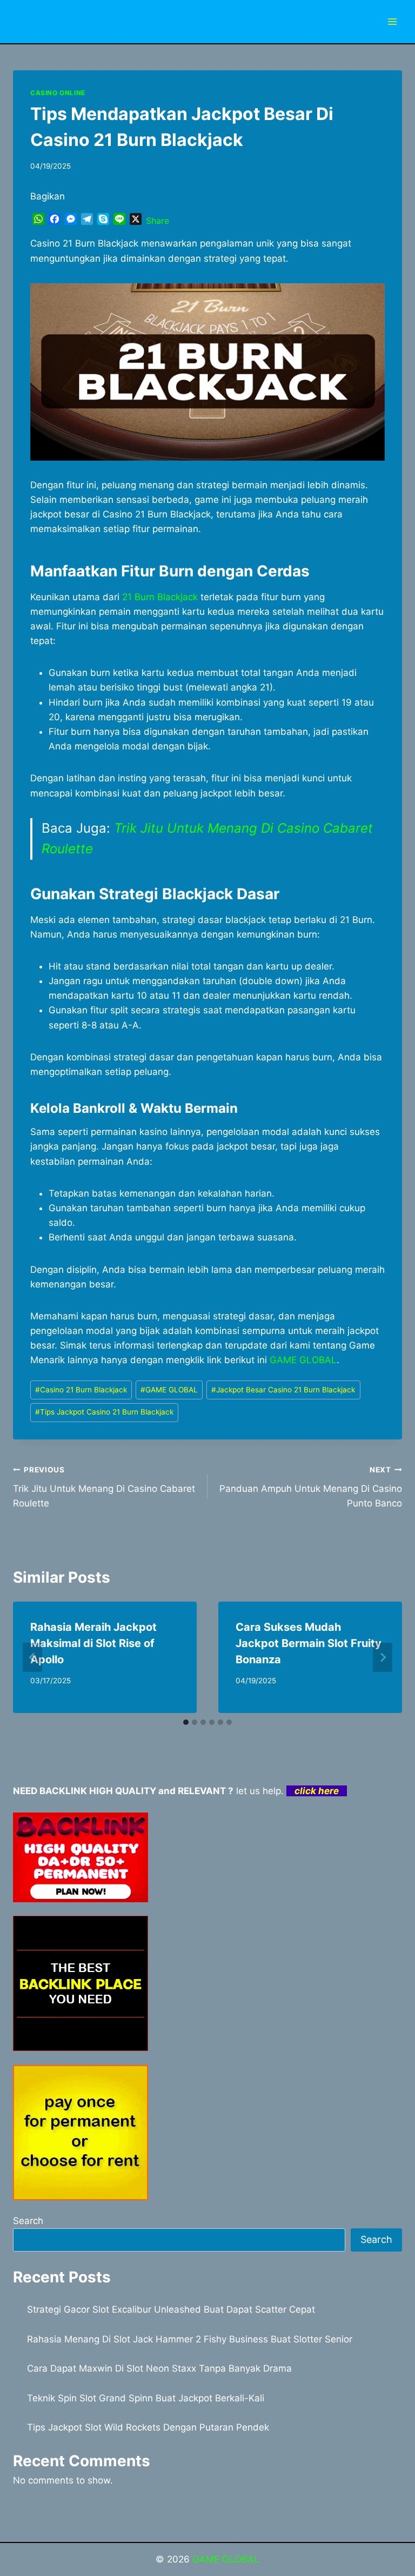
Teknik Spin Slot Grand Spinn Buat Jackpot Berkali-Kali (146, 2398)
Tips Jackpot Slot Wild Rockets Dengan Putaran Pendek (148, 2427)
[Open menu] (392, 21)
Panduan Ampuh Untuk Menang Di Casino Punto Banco (311, 1487)
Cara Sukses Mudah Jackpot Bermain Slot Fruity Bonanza (309, 1643)
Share (158, 221)
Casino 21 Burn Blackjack (81, 1390)
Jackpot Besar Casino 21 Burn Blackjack (283, 1390)
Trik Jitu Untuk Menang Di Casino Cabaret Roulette (104, 1487)
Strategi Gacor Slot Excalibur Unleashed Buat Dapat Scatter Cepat (171, 2309)
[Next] (383, 1657)
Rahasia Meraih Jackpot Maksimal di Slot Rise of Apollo (93, 1643)
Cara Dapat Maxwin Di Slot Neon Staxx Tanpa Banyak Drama (159, 2368)
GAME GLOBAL (303, 1360)
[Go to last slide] (32, 1657)
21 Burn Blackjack (160, 597)
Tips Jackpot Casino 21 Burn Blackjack (104, 1412)
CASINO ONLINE (58, 93)
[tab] (186, 1722)
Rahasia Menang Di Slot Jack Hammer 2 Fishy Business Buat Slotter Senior (190, 2339)
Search (28, 2221)
